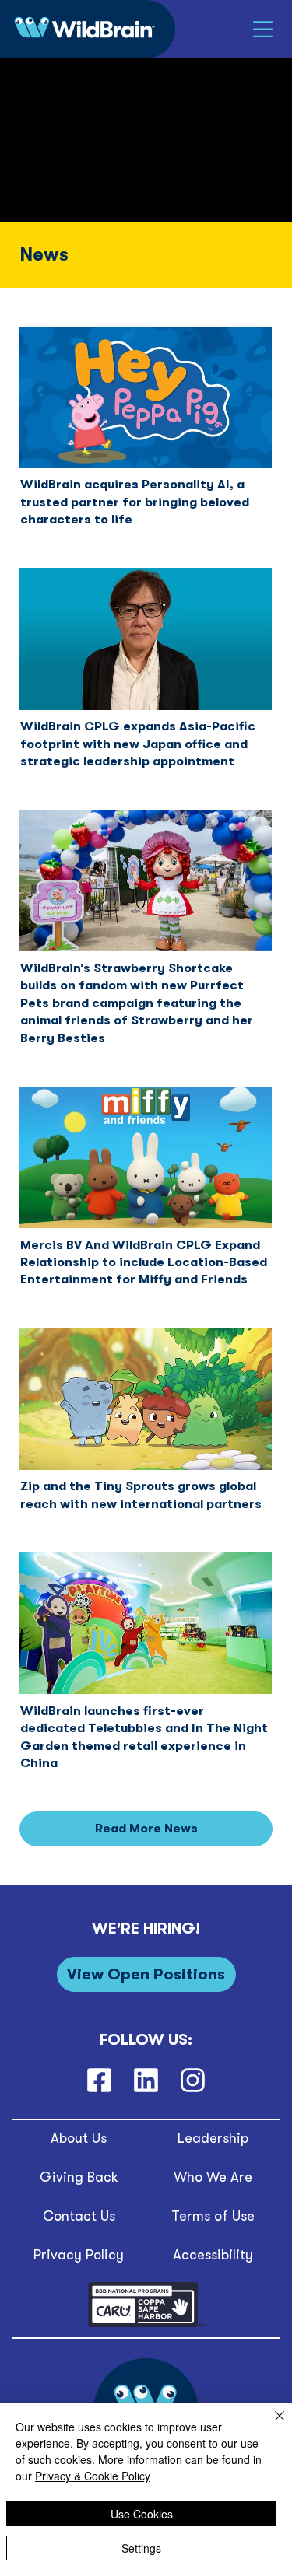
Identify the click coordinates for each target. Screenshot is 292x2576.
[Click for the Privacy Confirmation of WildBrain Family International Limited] (146, 2324)
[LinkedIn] (146, 2080)
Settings (141, 2548)
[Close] (270, 2425)
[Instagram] (193, 2080)
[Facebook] (99, 2080)
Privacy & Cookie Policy (93, 2476)
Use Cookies (142, 2514)
